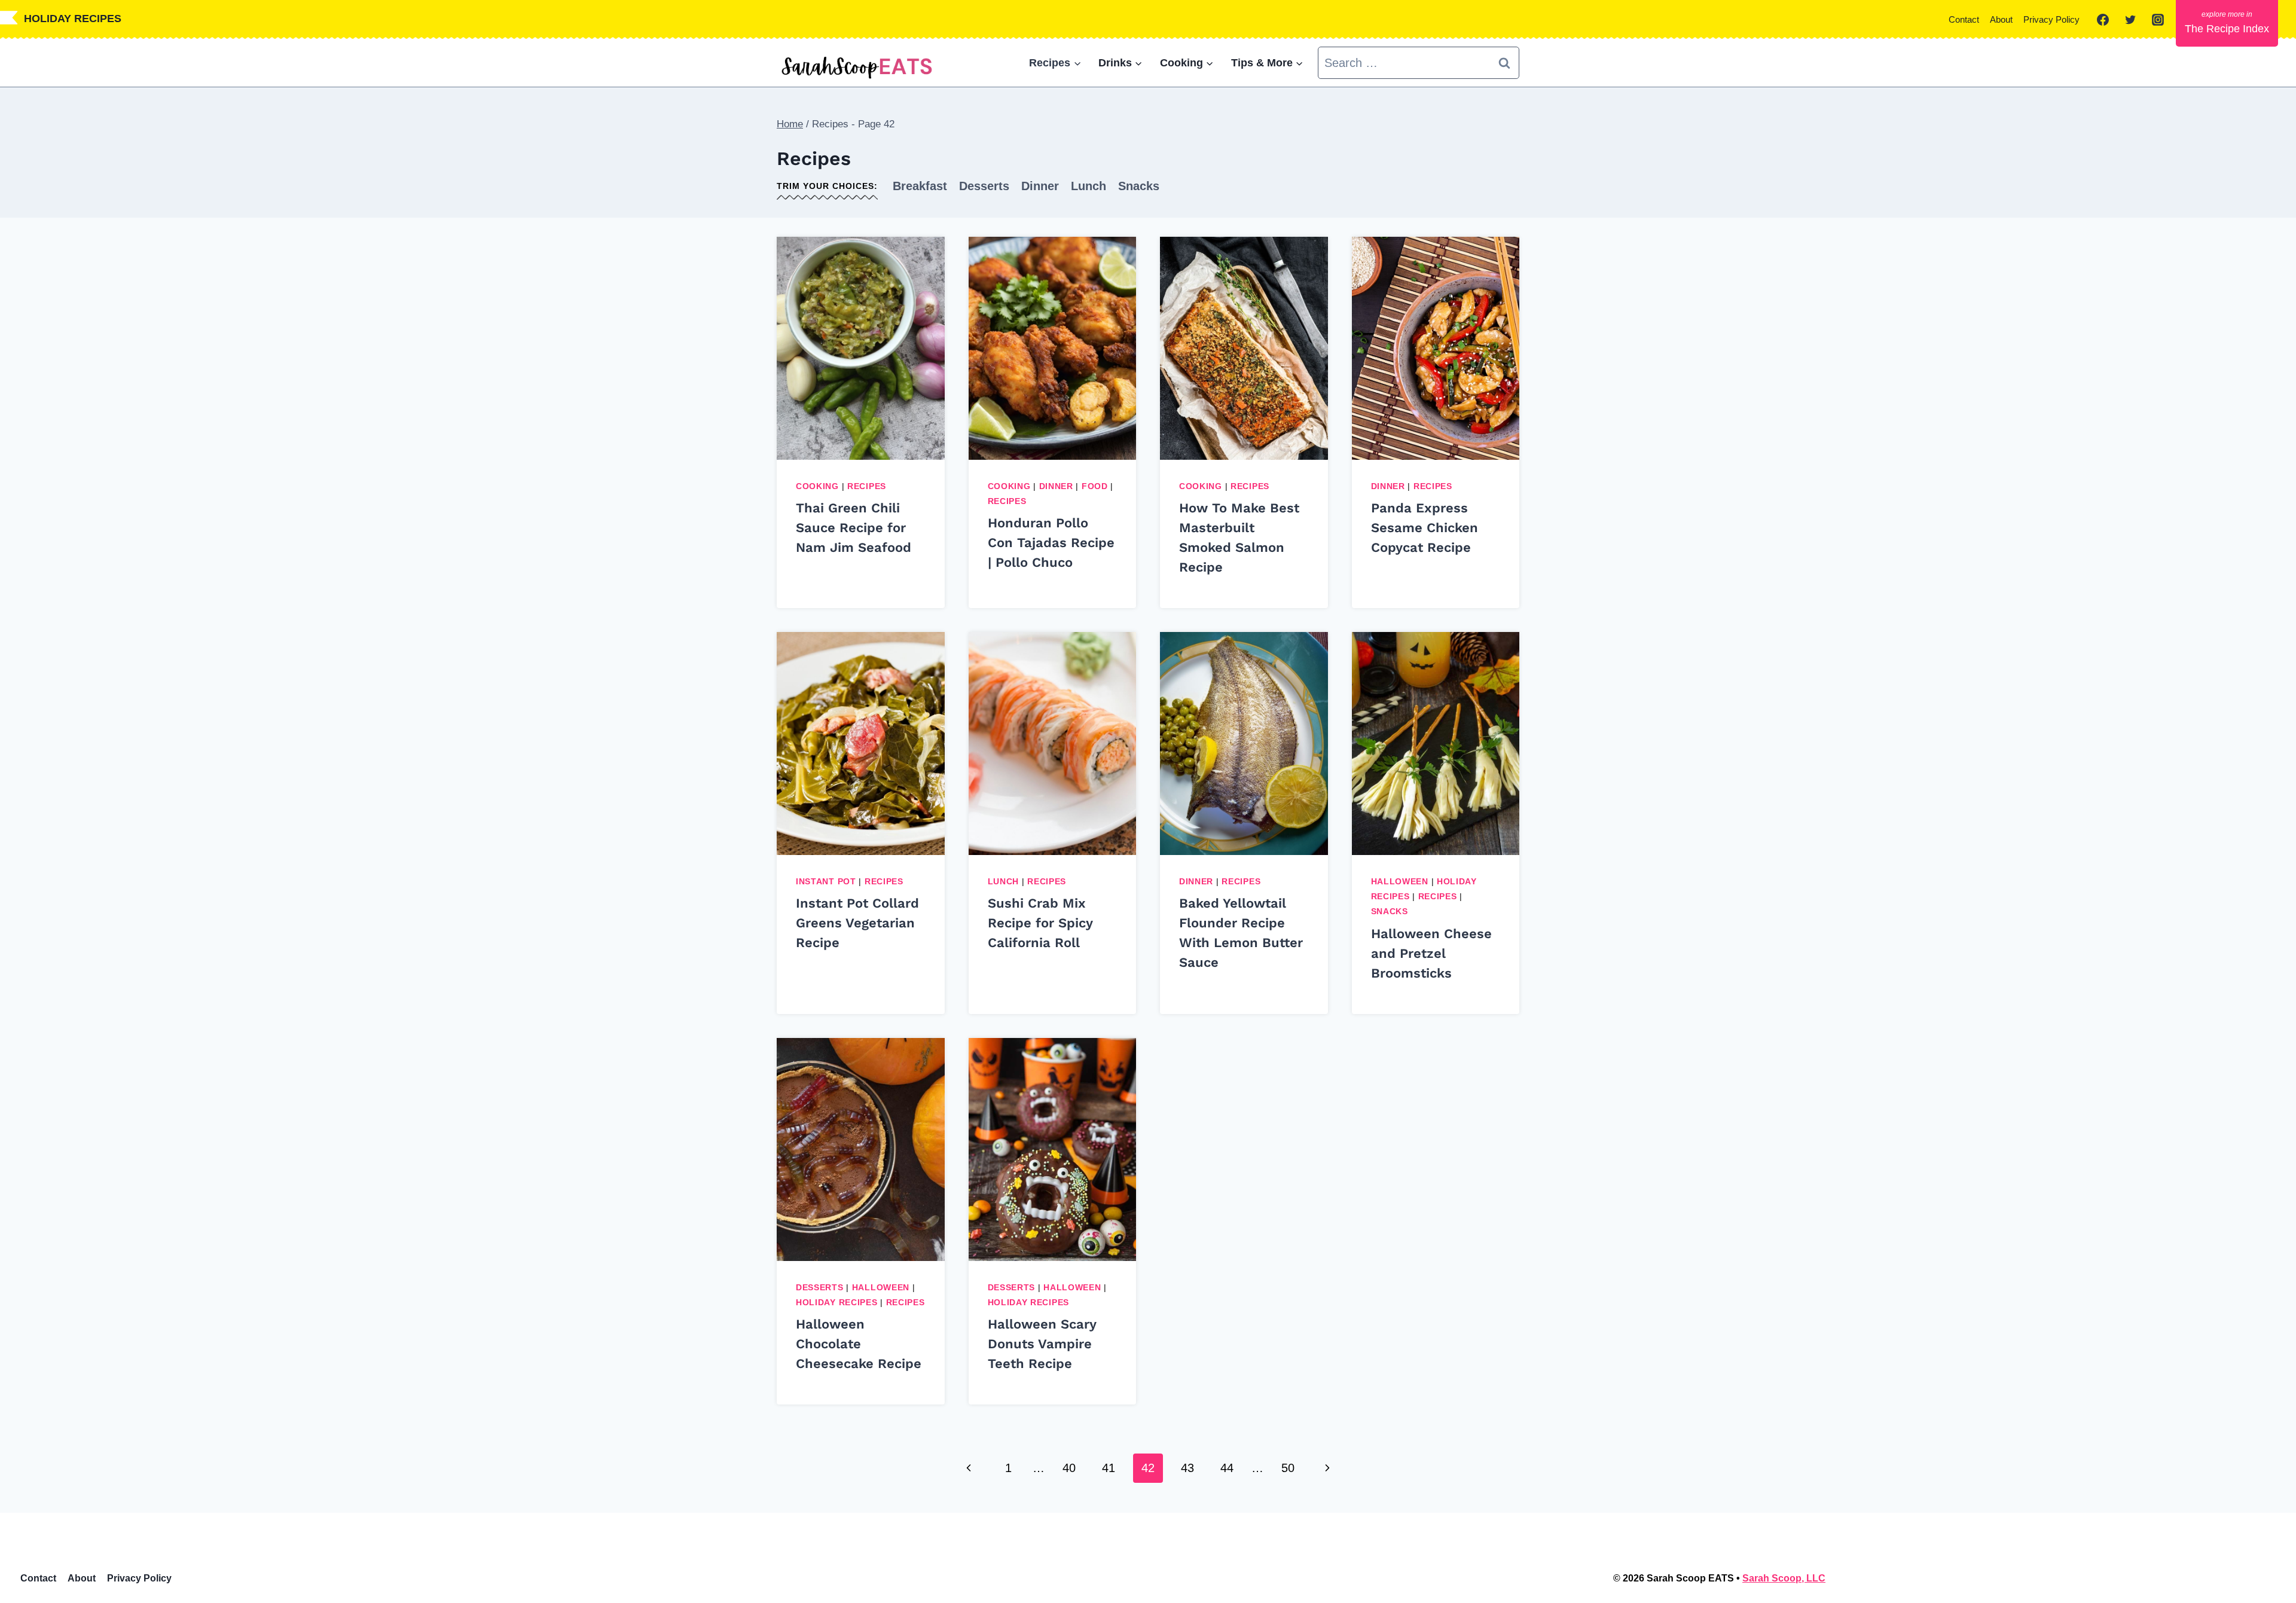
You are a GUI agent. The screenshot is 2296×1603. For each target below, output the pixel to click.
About (2001, 19)
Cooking (817, 486)
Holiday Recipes (837, 1302)
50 (1288, 1468)
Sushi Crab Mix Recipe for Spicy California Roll (1040, 923)
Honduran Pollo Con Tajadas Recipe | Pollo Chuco (1051, 543)
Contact (1964, 19)
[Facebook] (2103, 20)
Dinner (1040, 186)
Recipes (867, 486)
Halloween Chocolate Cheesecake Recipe (859, 1344)
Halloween (1400, 881)
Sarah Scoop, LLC (1784, 1578)
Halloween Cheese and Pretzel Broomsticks (1431, 953)
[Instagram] (2158, 20)
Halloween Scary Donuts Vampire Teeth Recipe (1042, 1344)
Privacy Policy (2051, 19)
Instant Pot (826, 881)
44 (1227, 1468)
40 (1069, 1468)
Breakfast (920, 186)
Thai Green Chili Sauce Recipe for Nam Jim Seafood (854, 528)
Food (1095, 486)
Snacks (1139, 186)
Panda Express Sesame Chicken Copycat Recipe (1425, 528)
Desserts (984, 186)
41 (1109, 1468)
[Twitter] (2130, 20)
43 (1187, 1468)
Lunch (1089, 186)
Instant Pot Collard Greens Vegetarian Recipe (857, 923)
